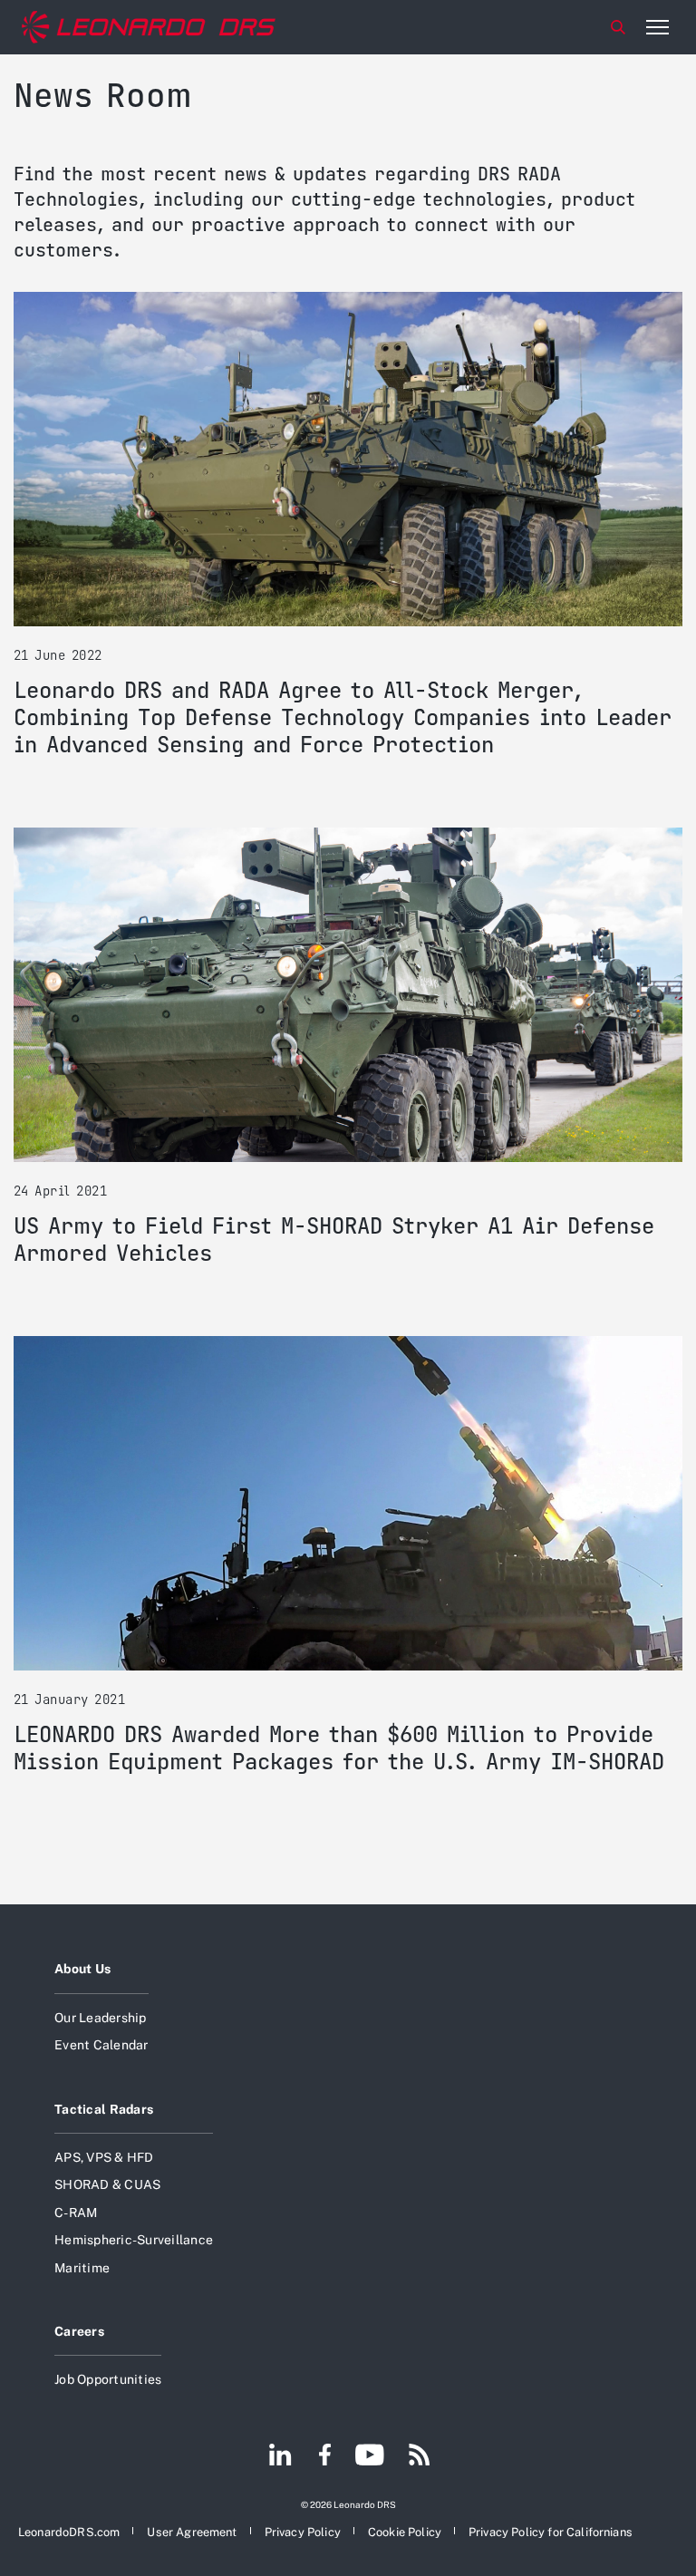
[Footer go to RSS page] (420, 2456)
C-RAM (76, 2213)
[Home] (149, 27)
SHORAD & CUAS (107, 2184)
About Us (82, 1969)
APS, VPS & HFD (104, 2157)
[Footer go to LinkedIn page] (280, 2456)
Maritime (82, 2268)
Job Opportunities (108, 2379)
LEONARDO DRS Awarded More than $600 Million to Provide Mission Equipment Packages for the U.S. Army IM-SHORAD (339, 1748)
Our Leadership (101, 2018)
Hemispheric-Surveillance (134, 2240)
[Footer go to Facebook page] (325, 2456)
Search (618, 27)
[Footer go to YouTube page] (369, 2456)
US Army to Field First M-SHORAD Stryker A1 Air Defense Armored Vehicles (334, 1240)
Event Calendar (101, 2045)
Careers (79, 2331)
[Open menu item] (657, 27)
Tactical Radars (104, 2109)
